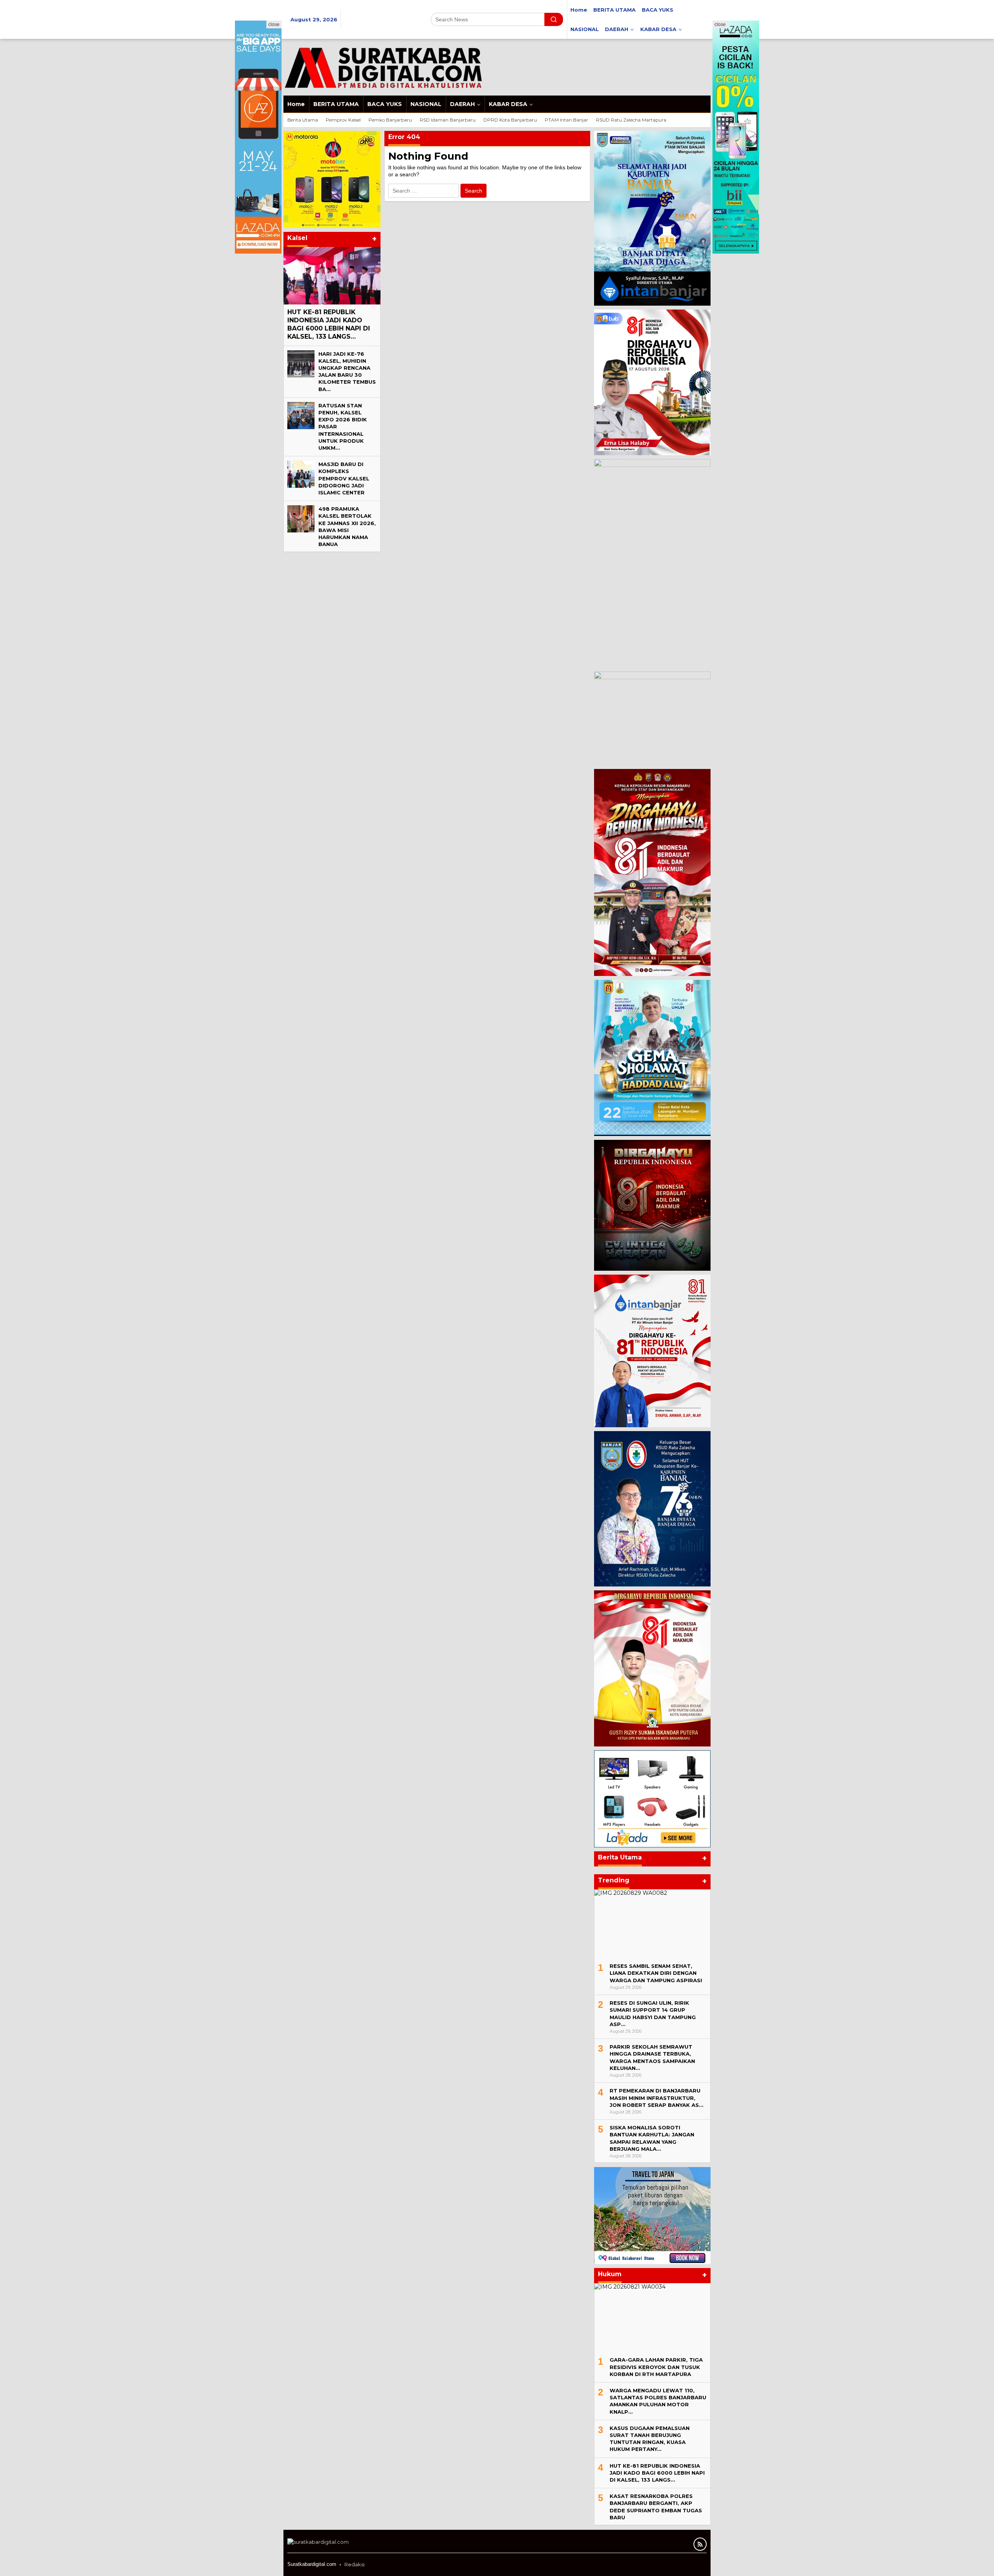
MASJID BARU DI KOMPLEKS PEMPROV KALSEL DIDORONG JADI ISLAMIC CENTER (344, 478)
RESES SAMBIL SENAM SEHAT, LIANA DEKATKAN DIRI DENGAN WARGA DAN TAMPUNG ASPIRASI (656, 1973)
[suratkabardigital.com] (383, 67)
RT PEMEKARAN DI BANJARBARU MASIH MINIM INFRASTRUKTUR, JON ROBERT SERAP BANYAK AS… (656, 2098)
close (274, 24)
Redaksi (355, 2564)
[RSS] (700, 2544)
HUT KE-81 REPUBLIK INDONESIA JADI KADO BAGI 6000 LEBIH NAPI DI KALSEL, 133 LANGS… (329, 324)
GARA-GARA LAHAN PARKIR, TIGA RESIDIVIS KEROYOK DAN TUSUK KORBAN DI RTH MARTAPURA (656, 2367)
